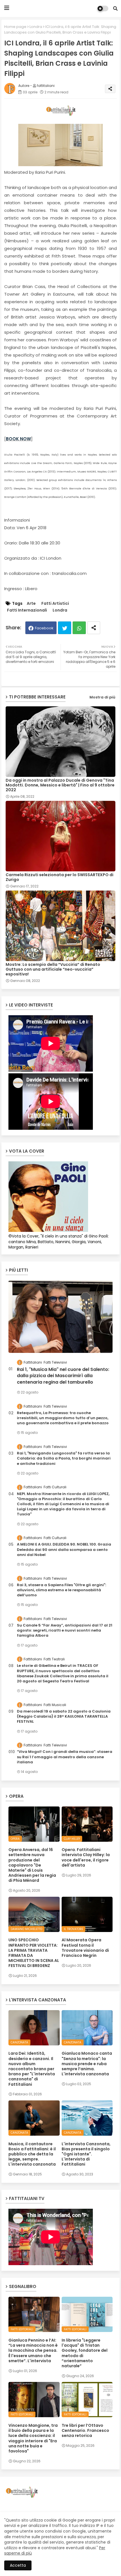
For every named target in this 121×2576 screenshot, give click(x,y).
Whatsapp (79, 628)
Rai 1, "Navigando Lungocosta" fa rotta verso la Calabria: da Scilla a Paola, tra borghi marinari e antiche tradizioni (64, 1458)
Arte (31, 604)
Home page (15, 27)
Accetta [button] (18, 2565)
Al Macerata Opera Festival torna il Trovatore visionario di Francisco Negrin (85, 1948)
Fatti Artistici (55, 604)
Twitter (65, 628)
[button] (115, 8)
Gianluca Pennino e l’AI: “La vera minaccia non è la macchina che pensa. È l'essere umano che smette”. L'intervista (33, 2350)
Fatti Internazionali (27, 610)
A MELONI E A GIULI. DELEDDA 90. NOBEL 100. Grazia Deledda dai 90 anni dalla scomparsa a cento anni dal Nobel (64, 1549)
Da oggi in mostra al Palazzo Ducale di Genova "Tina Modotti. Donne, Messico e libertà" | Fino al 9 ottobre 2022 (60, 785)
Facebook (44, 628)
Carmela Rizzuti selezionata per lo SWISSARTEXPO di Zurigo (60, 877)
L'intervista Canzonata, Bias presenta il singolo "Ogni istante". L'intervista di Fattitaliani (86, 2154)
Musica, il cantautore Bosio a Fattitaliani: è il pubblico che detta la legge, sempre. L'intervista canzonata (32, 2154)
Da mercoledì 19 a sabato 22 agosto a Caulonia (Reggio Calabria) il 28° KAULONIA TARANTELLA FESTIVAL (64, 1716)
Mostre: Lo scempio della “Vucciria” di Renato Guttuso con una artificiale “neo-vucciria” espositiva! (53, 969)
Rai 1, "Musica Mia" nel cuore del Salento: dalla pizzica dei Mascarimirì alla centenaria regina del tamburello (63, 1376)
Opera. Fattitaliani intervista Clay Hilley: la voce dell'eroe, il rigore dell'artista (86, 1857)
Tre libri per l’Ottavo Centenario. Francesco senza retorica (85, 2431)
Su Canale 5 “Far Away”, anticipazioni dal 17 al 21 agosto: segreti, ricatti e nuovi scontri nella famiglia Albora (65, 1630)
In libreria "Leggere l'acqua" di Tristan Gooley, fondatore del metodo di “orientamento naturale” (85, 2353)
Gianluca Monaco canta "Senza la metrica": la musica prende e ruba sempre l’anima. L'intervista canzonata (87, 2064)
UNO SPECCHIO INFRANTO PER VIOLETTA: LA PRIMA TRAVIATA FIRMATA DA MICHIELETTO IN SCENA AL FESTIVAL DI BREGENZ (34, 1953)
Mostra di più (102, 697)
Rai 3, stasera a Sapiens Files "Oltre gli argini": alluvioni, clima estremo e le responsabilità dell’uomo (61, 1590)
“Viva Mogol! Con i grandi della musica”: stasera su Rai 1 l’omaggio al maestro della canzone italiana (65, 1757)
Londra (36, 27)
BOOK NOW (18, 439)
